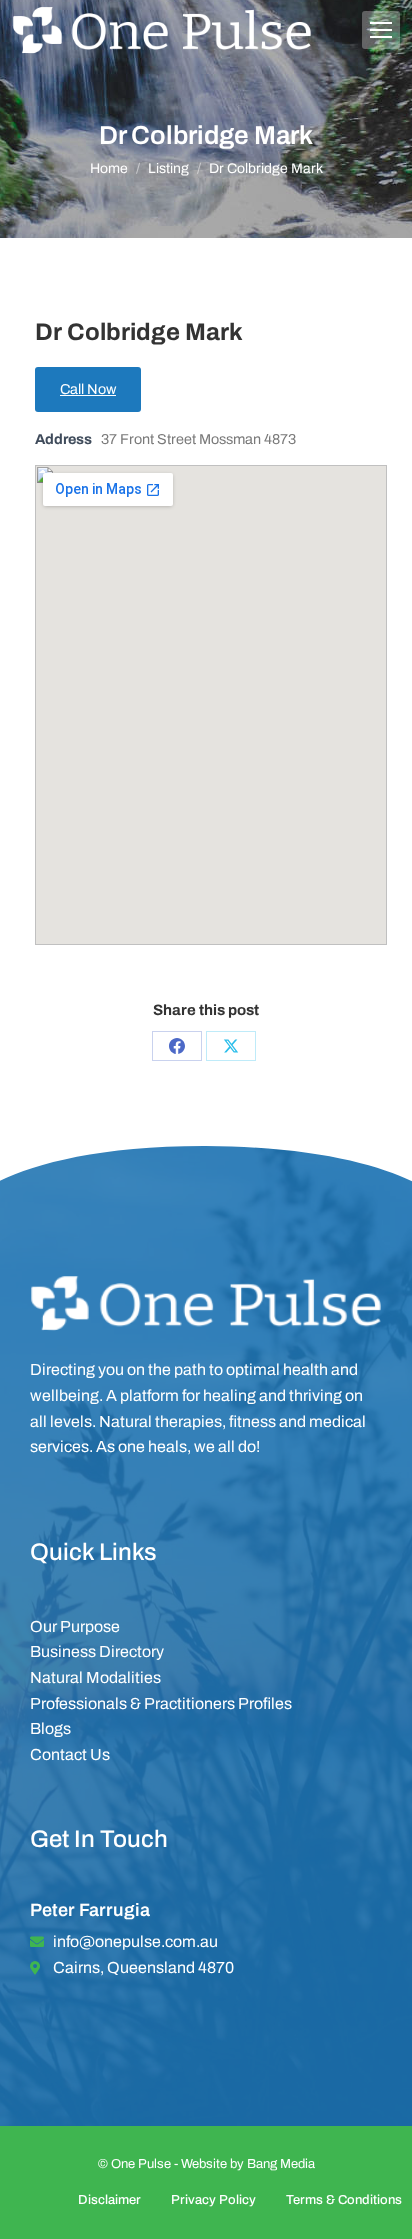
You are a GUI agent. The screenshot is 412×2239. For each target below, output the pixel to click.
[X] (231, 1046)
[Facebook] (177, 1046)
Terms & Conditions (344, 2200)
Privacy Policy (213, 2200)
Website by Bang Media (248, 2164)
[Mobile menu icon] (381, 30)
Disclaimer (109, 2200)
